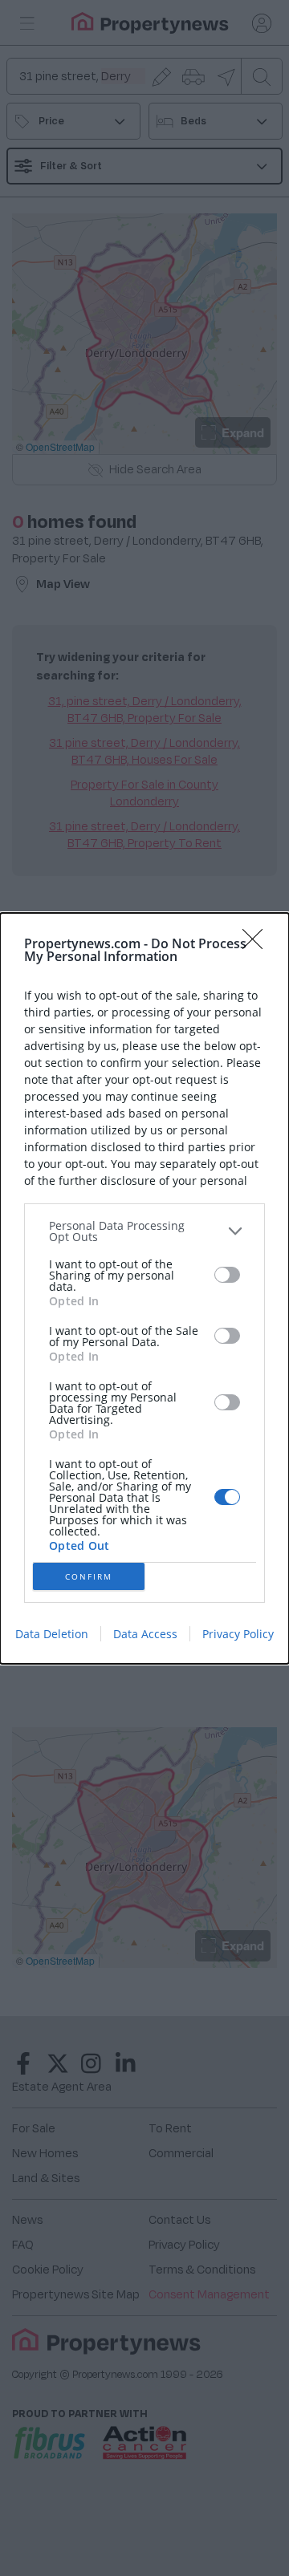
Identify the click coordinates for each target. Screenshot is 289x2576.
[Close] (258, 944)
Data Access (145, 1634)
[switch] (227, 1275)
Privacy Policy (238, 1634)
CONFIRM (89, 1576)
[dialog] (144, 1288)
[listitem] (144, 1231)
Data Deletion (52, 1634)
